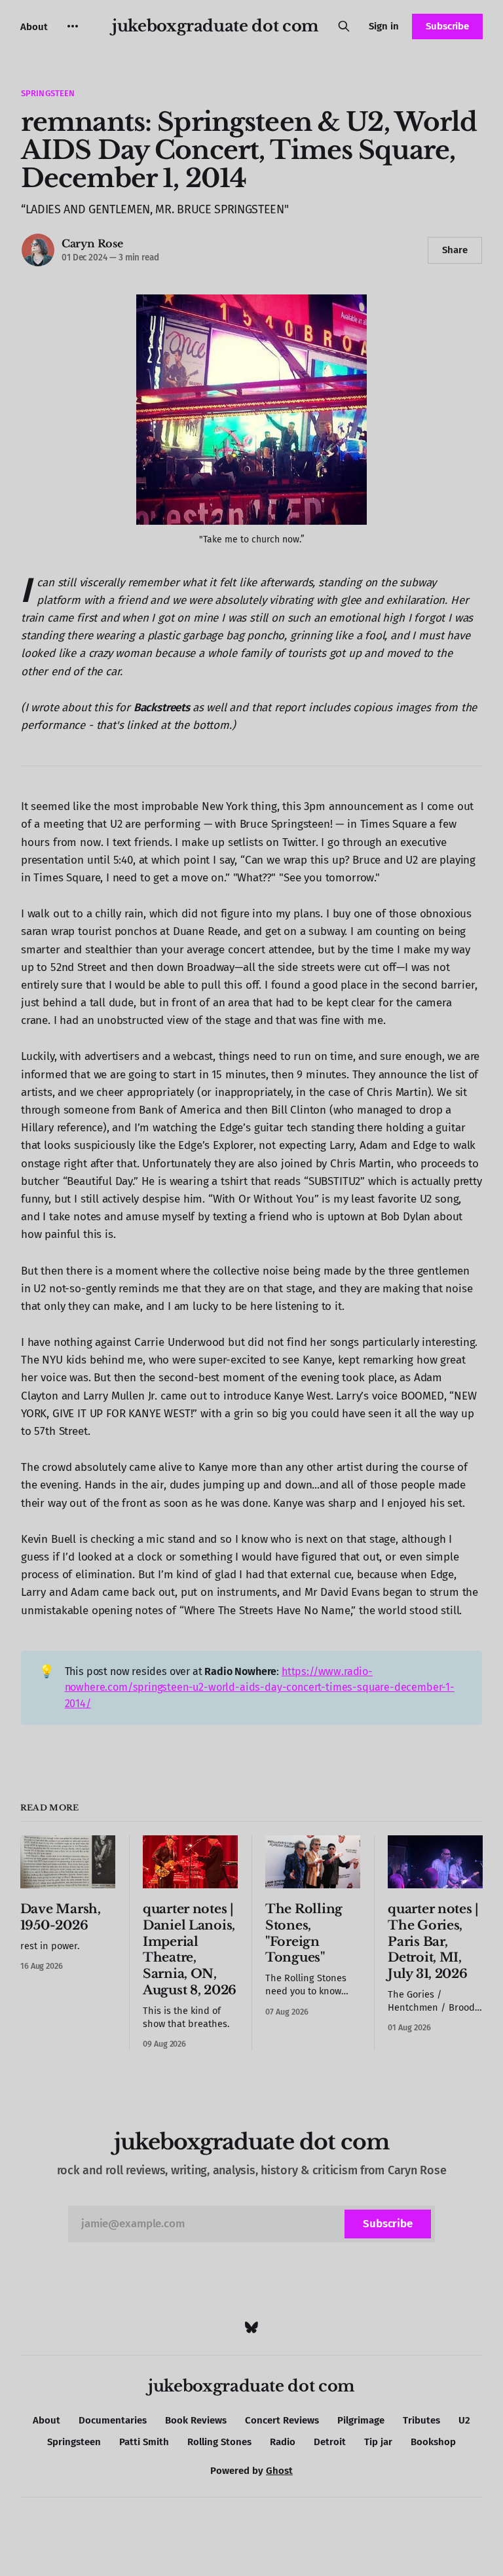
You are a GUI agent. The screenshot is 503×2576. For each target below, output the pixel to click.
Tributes (421, 2420)
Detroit (330, 2442)
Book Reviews (196, 2420)
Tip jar (378, 2442)
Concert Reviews (282, 2420)
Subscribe (447, 26)
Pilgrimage (361, 2420)
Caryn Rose (92, 243)
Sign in (384, 26)
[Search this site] (344, 26)
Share (455, 250)
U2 (464, 2420)
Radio (283, 2442)
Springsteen (48, 93)
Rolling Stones (219, 2442)
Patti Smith (144, 2442)
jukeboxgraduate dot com (215, 26)
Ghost (279, 2471)
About (34, 27)
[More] (73, 26)
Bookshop (433, 2442)
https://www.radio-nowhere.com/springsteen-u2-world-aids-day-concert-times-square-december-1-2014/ (260, 1687)
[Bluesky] (251, 2327)
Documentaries (113, 2420)
